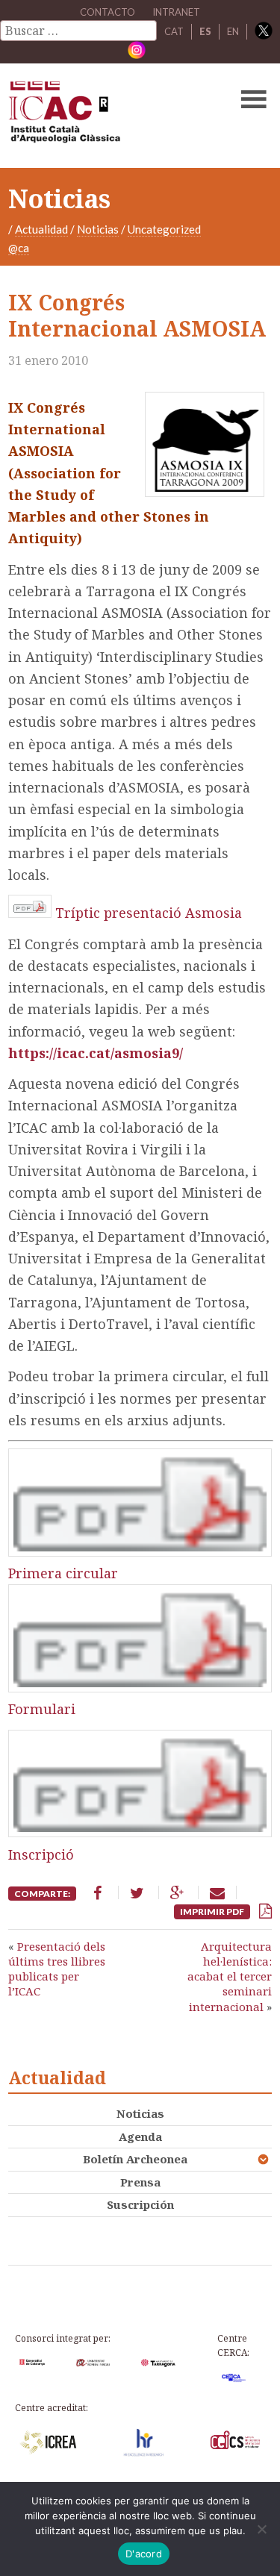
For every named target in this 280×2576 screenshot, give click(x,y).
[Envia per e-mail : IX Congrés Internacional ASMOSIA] (217, 1892)
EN (233, 31)
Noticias (98, 229)
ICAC (112, 116)
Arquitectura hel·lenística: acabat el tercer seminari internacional (230, 1976)
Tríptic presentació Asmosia (149, 913)
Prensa (140, 2182)
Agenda (140, 2136)
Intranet (176, 12)
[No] (261, 2529)
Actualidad (41, 229)
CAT (174, 31)
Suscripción (140, 2204)
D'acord (144, 2554)
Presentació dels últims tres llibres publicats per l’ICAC (57, 1969)
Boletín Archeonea (135, 2159)
